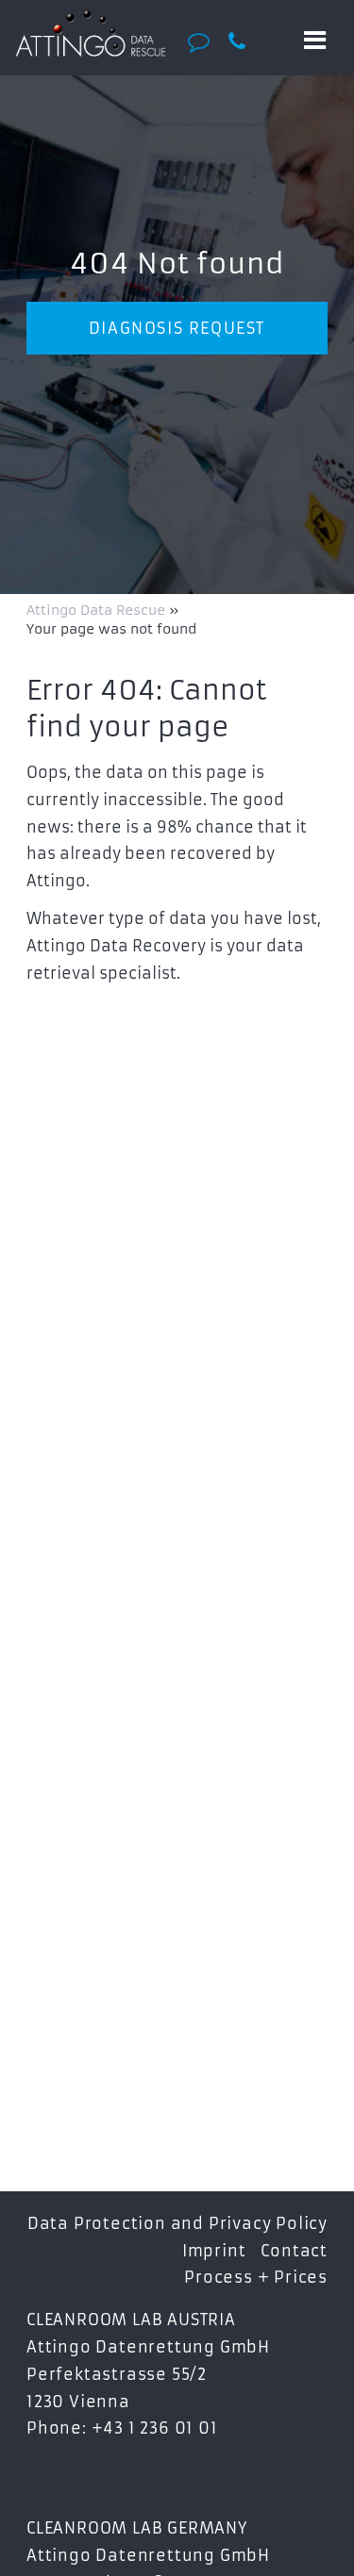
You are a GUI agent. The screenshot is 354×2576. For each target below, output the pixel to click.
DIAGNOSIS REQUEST (177, 328)
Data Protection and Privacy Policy (177, 2223)
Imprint (214, 2251)
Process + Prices (256, 2277)
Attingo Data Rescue (98, 610)
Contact (294, 2251)
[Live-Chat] (203, 41)
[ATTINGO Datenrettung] (91, 33)
